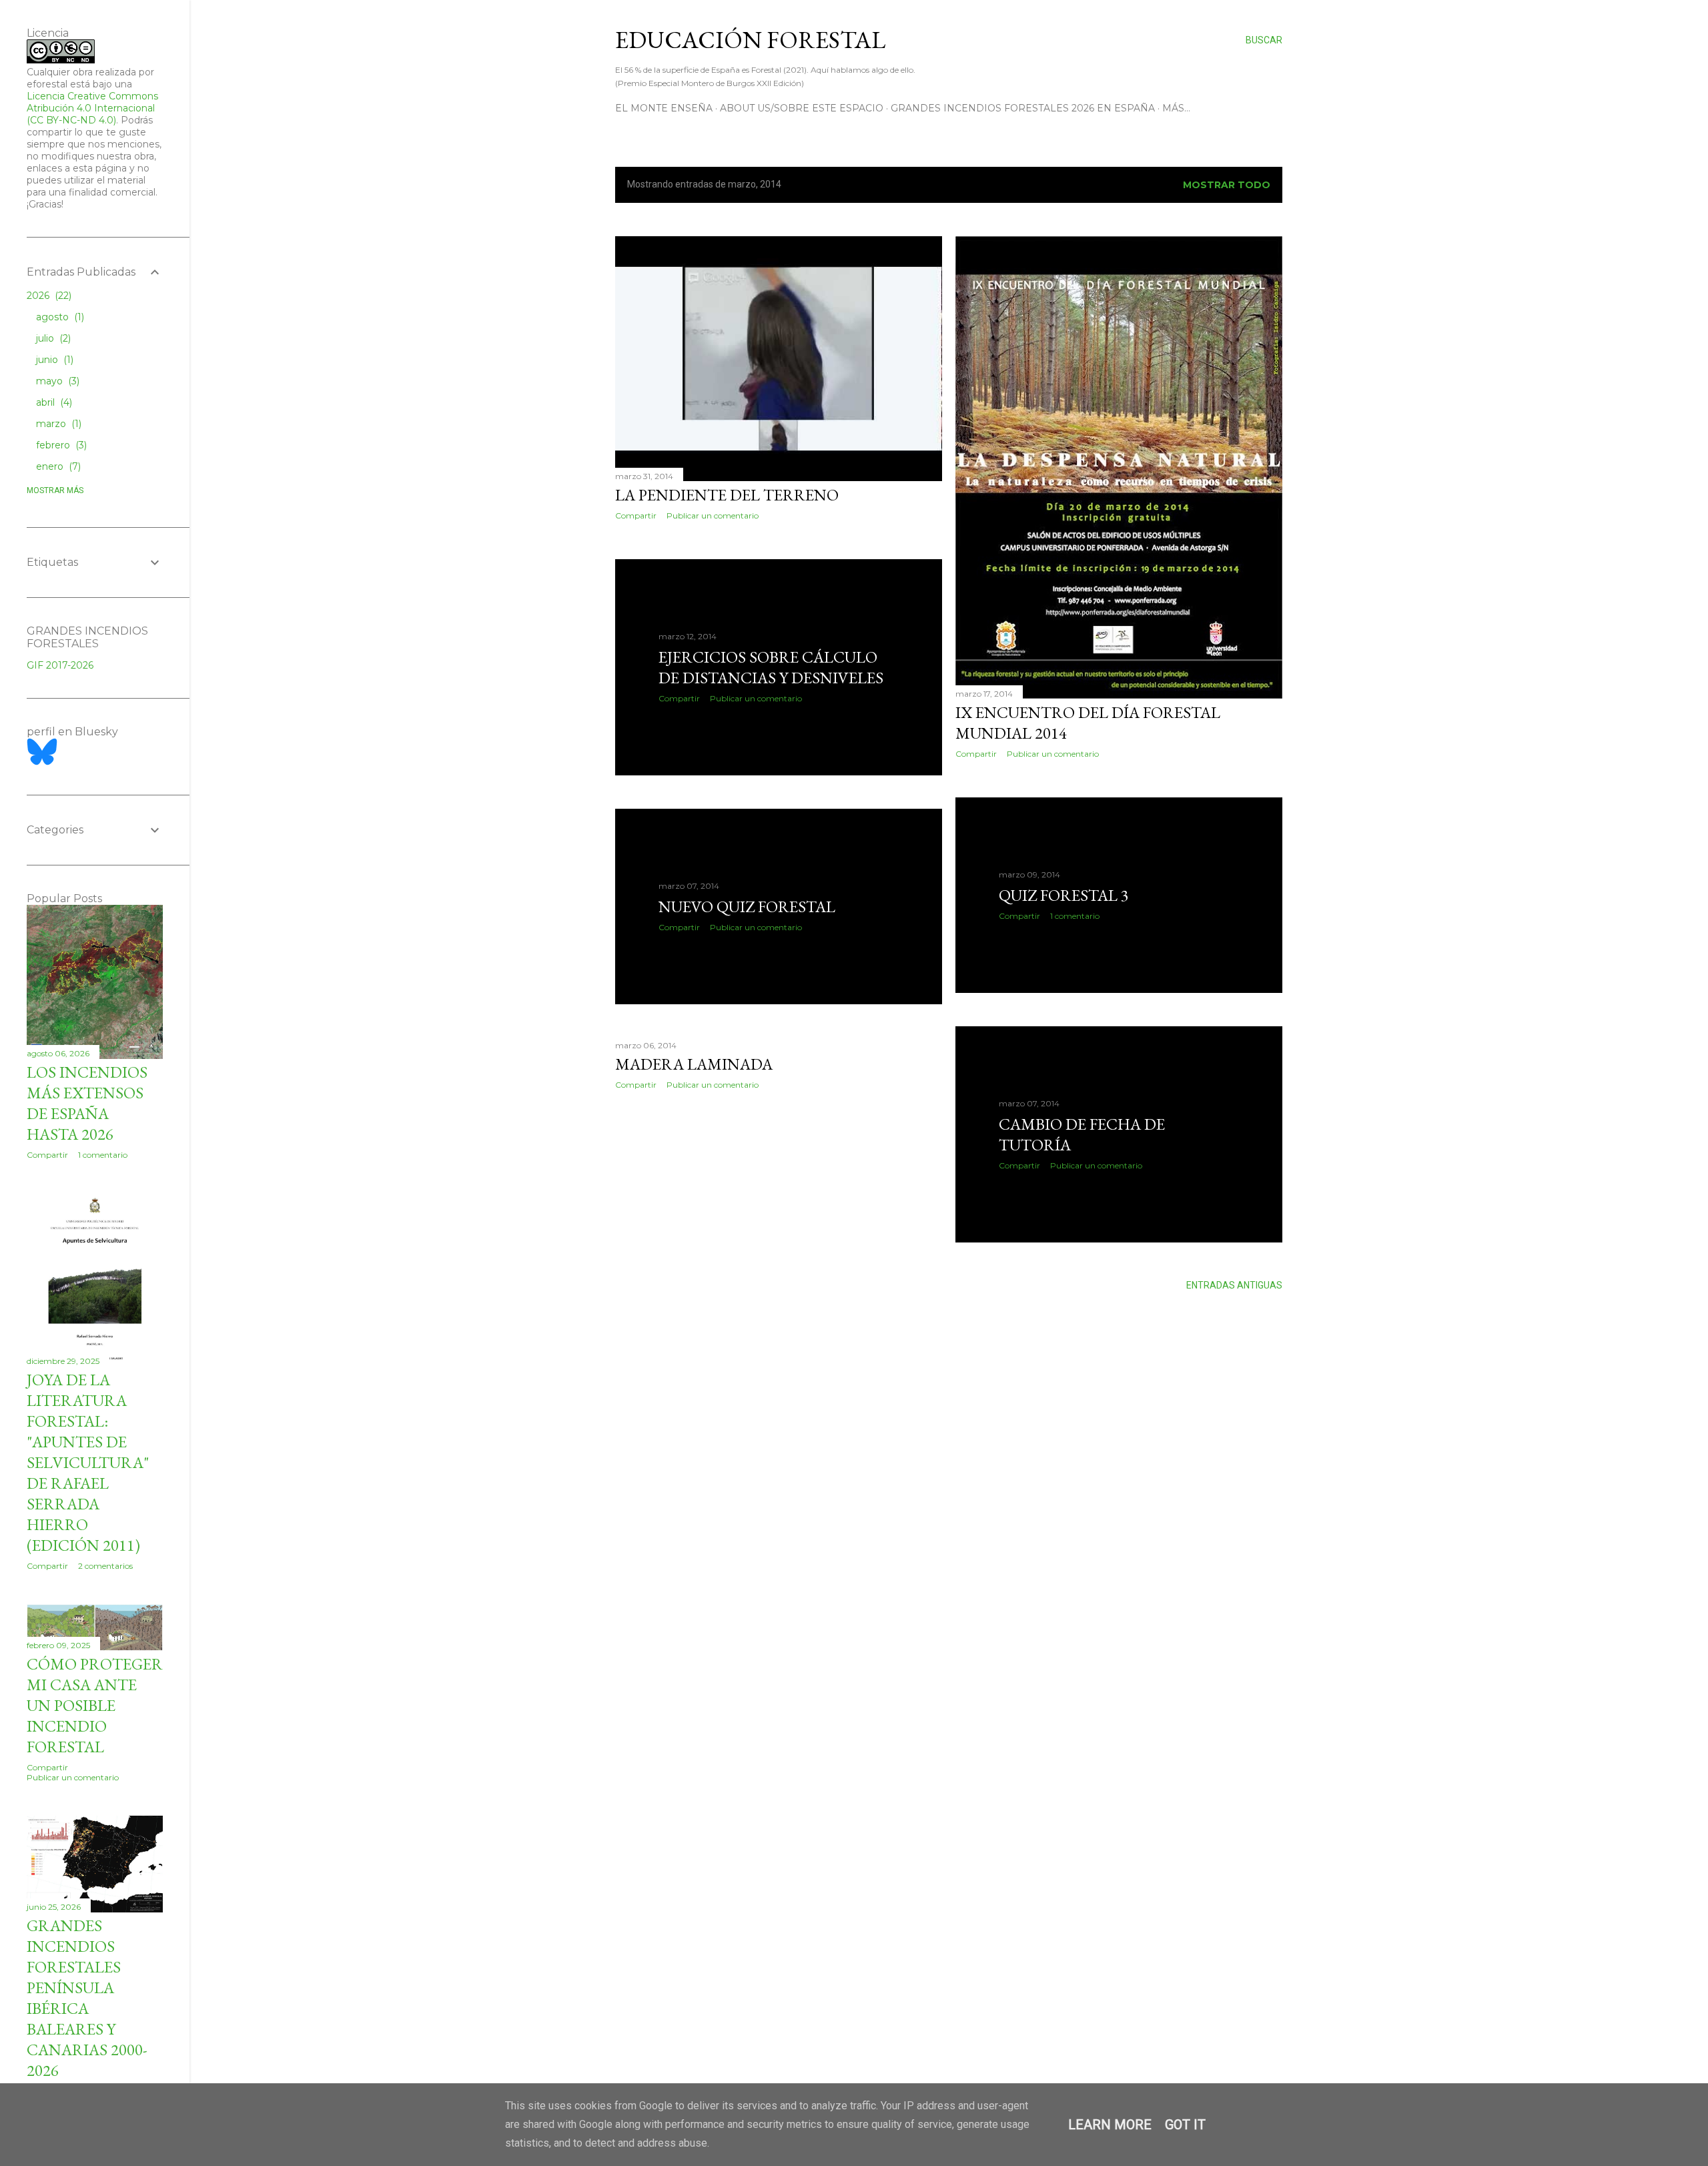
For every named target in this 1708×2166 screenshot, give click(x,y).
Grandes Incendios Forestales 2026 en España (1023, 108)
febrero (60, 445)
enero (57, 466)
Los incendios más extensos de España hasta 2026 (87, 1103)
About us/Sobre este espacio (802, 108)
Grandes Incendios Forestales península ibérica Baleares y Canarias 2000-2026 (87, 1998)
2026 (48, 296)
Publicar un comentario (713, 515)
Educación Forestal (750, 40)
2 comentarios (105, 1566)
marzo (57, 424)
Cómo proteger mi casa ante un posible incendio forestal (95, 1705)
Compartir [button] (636, 515)
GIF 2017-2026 (60, 665)
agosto (59, 317)
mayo (56, 381)
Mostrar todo (1227, 185)
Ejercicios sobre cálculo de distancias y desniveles (771, 667)
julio (52, 338)
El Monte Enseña (664, 108)
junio (53, 360)
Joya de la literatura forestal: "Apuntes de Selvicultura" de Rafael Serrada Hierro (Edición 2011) (88, 1462)
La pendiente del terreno (727, 495)
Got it (1185, 2125)
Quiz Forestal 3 (1064, 895)
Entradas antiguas (1234, 1285)
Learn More (1110, 2125)
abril (53, 402)
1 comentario (1075, 916)
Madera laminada (694, 1064)
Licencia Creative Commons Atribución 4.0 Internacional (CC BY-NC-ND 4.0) (92, 108)
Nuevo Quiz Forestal (747, 907)
